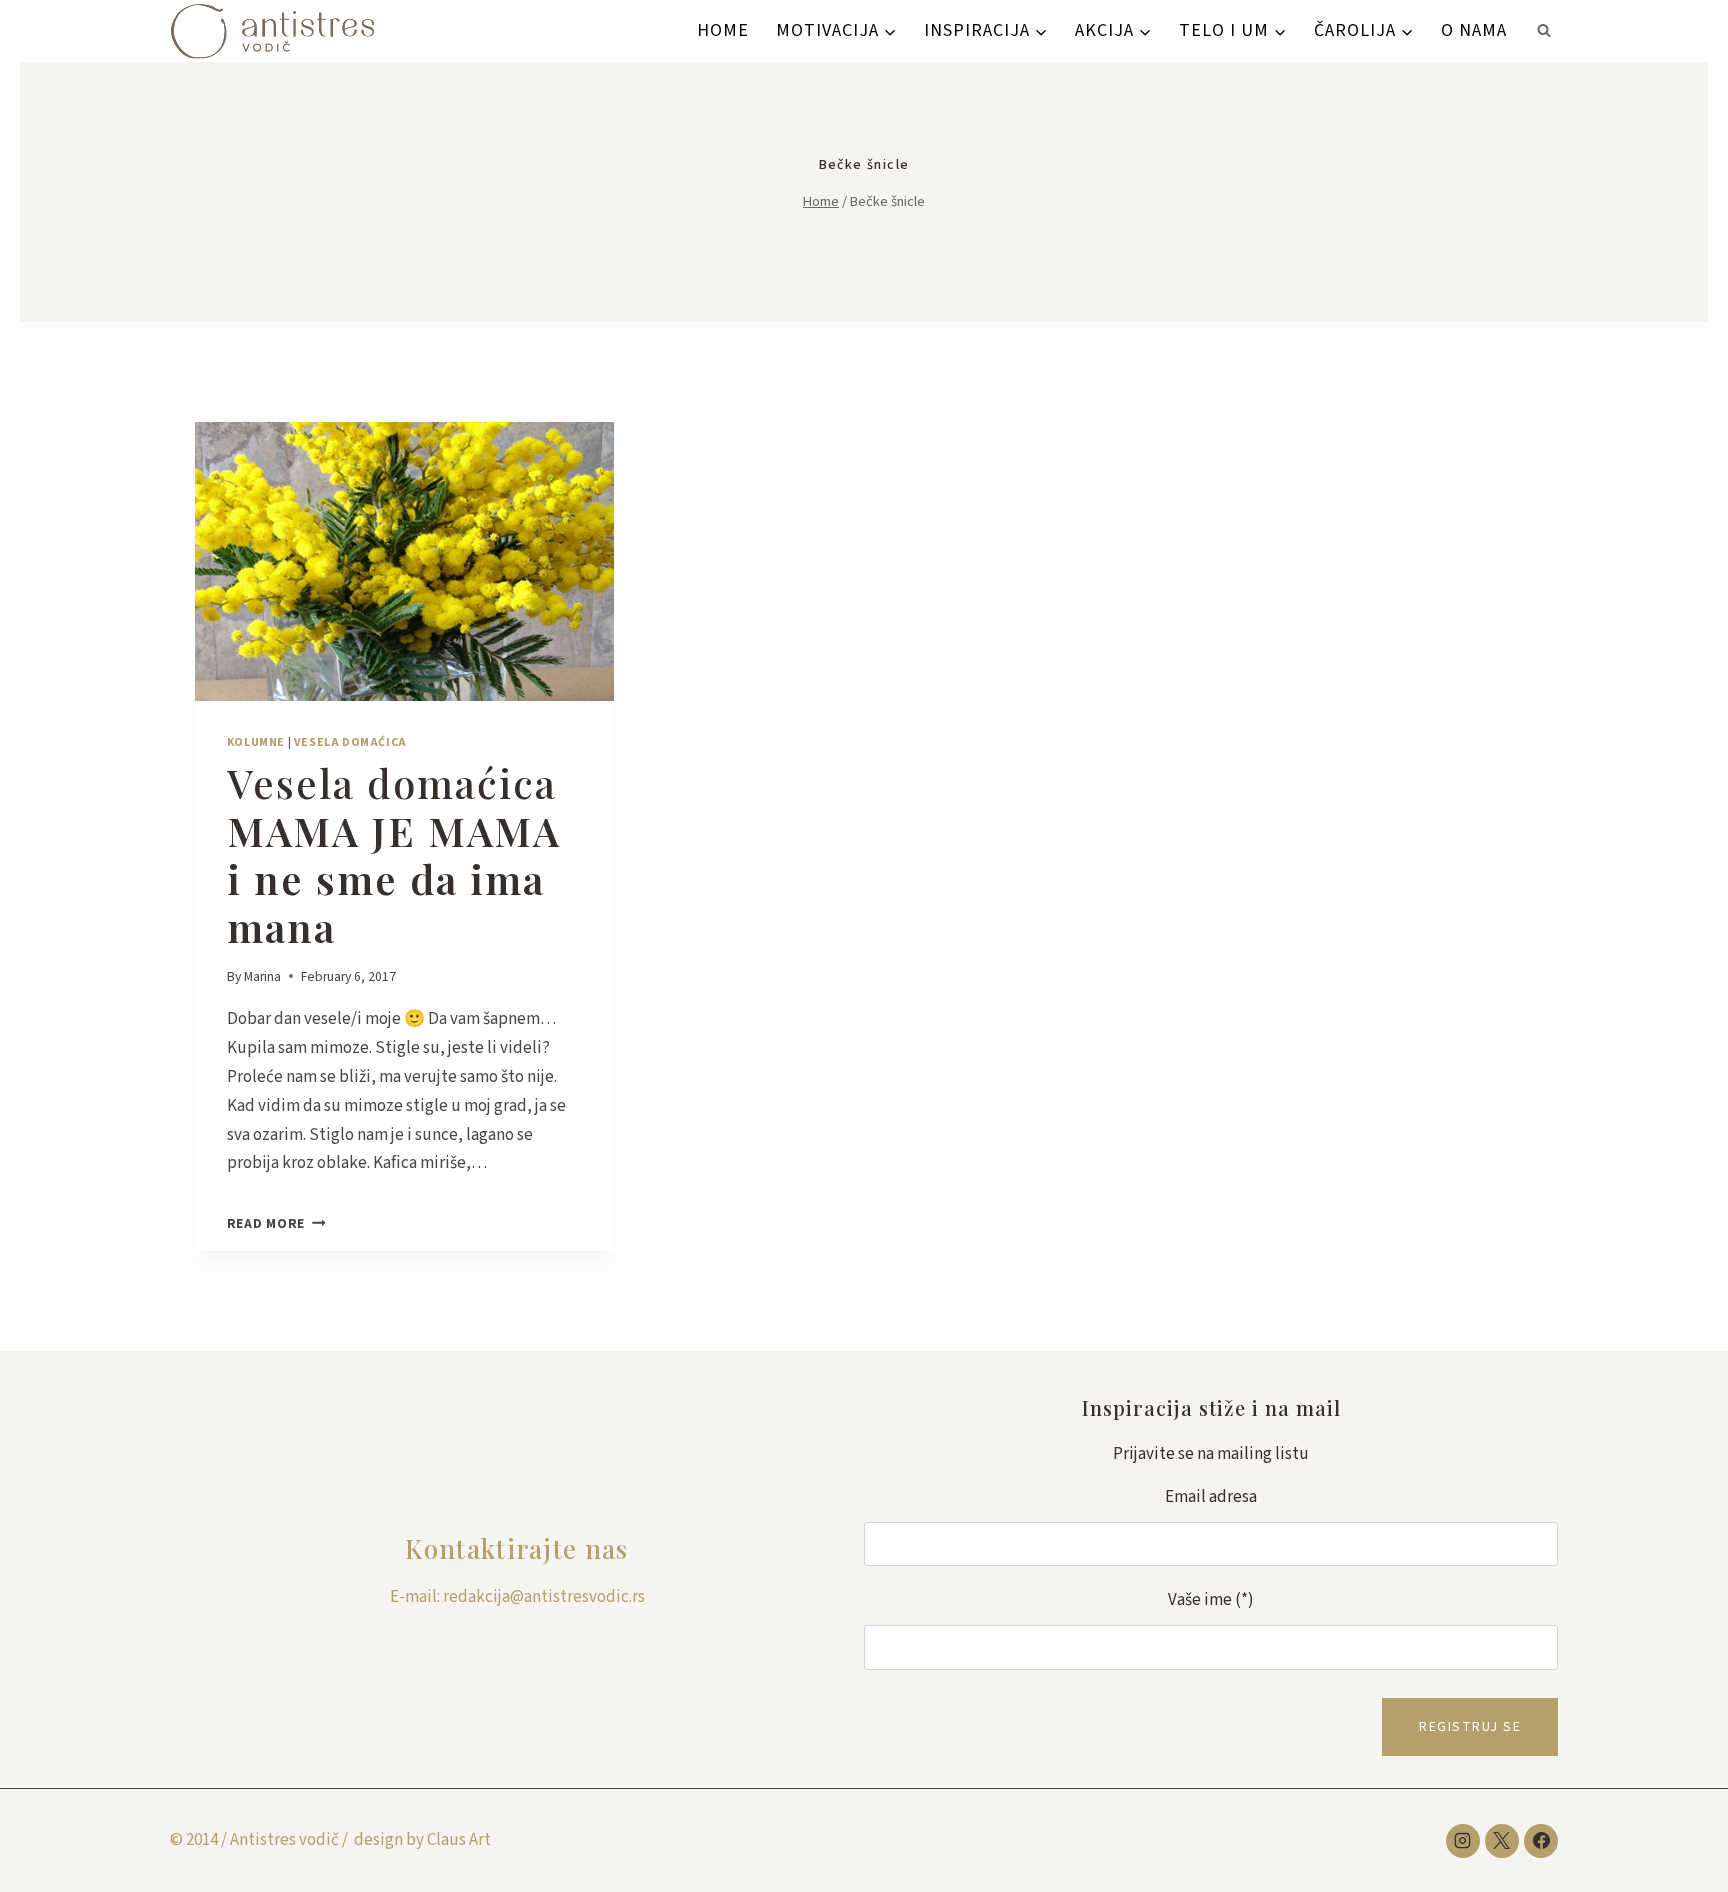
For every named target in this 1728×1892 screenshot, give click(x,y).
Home (723, 30)
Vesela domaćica (350, 742)
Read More (276, 1223)
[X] (1502, 1841)
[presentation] (404, 562)
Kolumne (256, 742)
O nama (1474, 30)
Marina (262, 976)
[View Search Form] (1544, 31)
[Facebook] (1541, 1841)
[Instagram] (1463, 1841)
